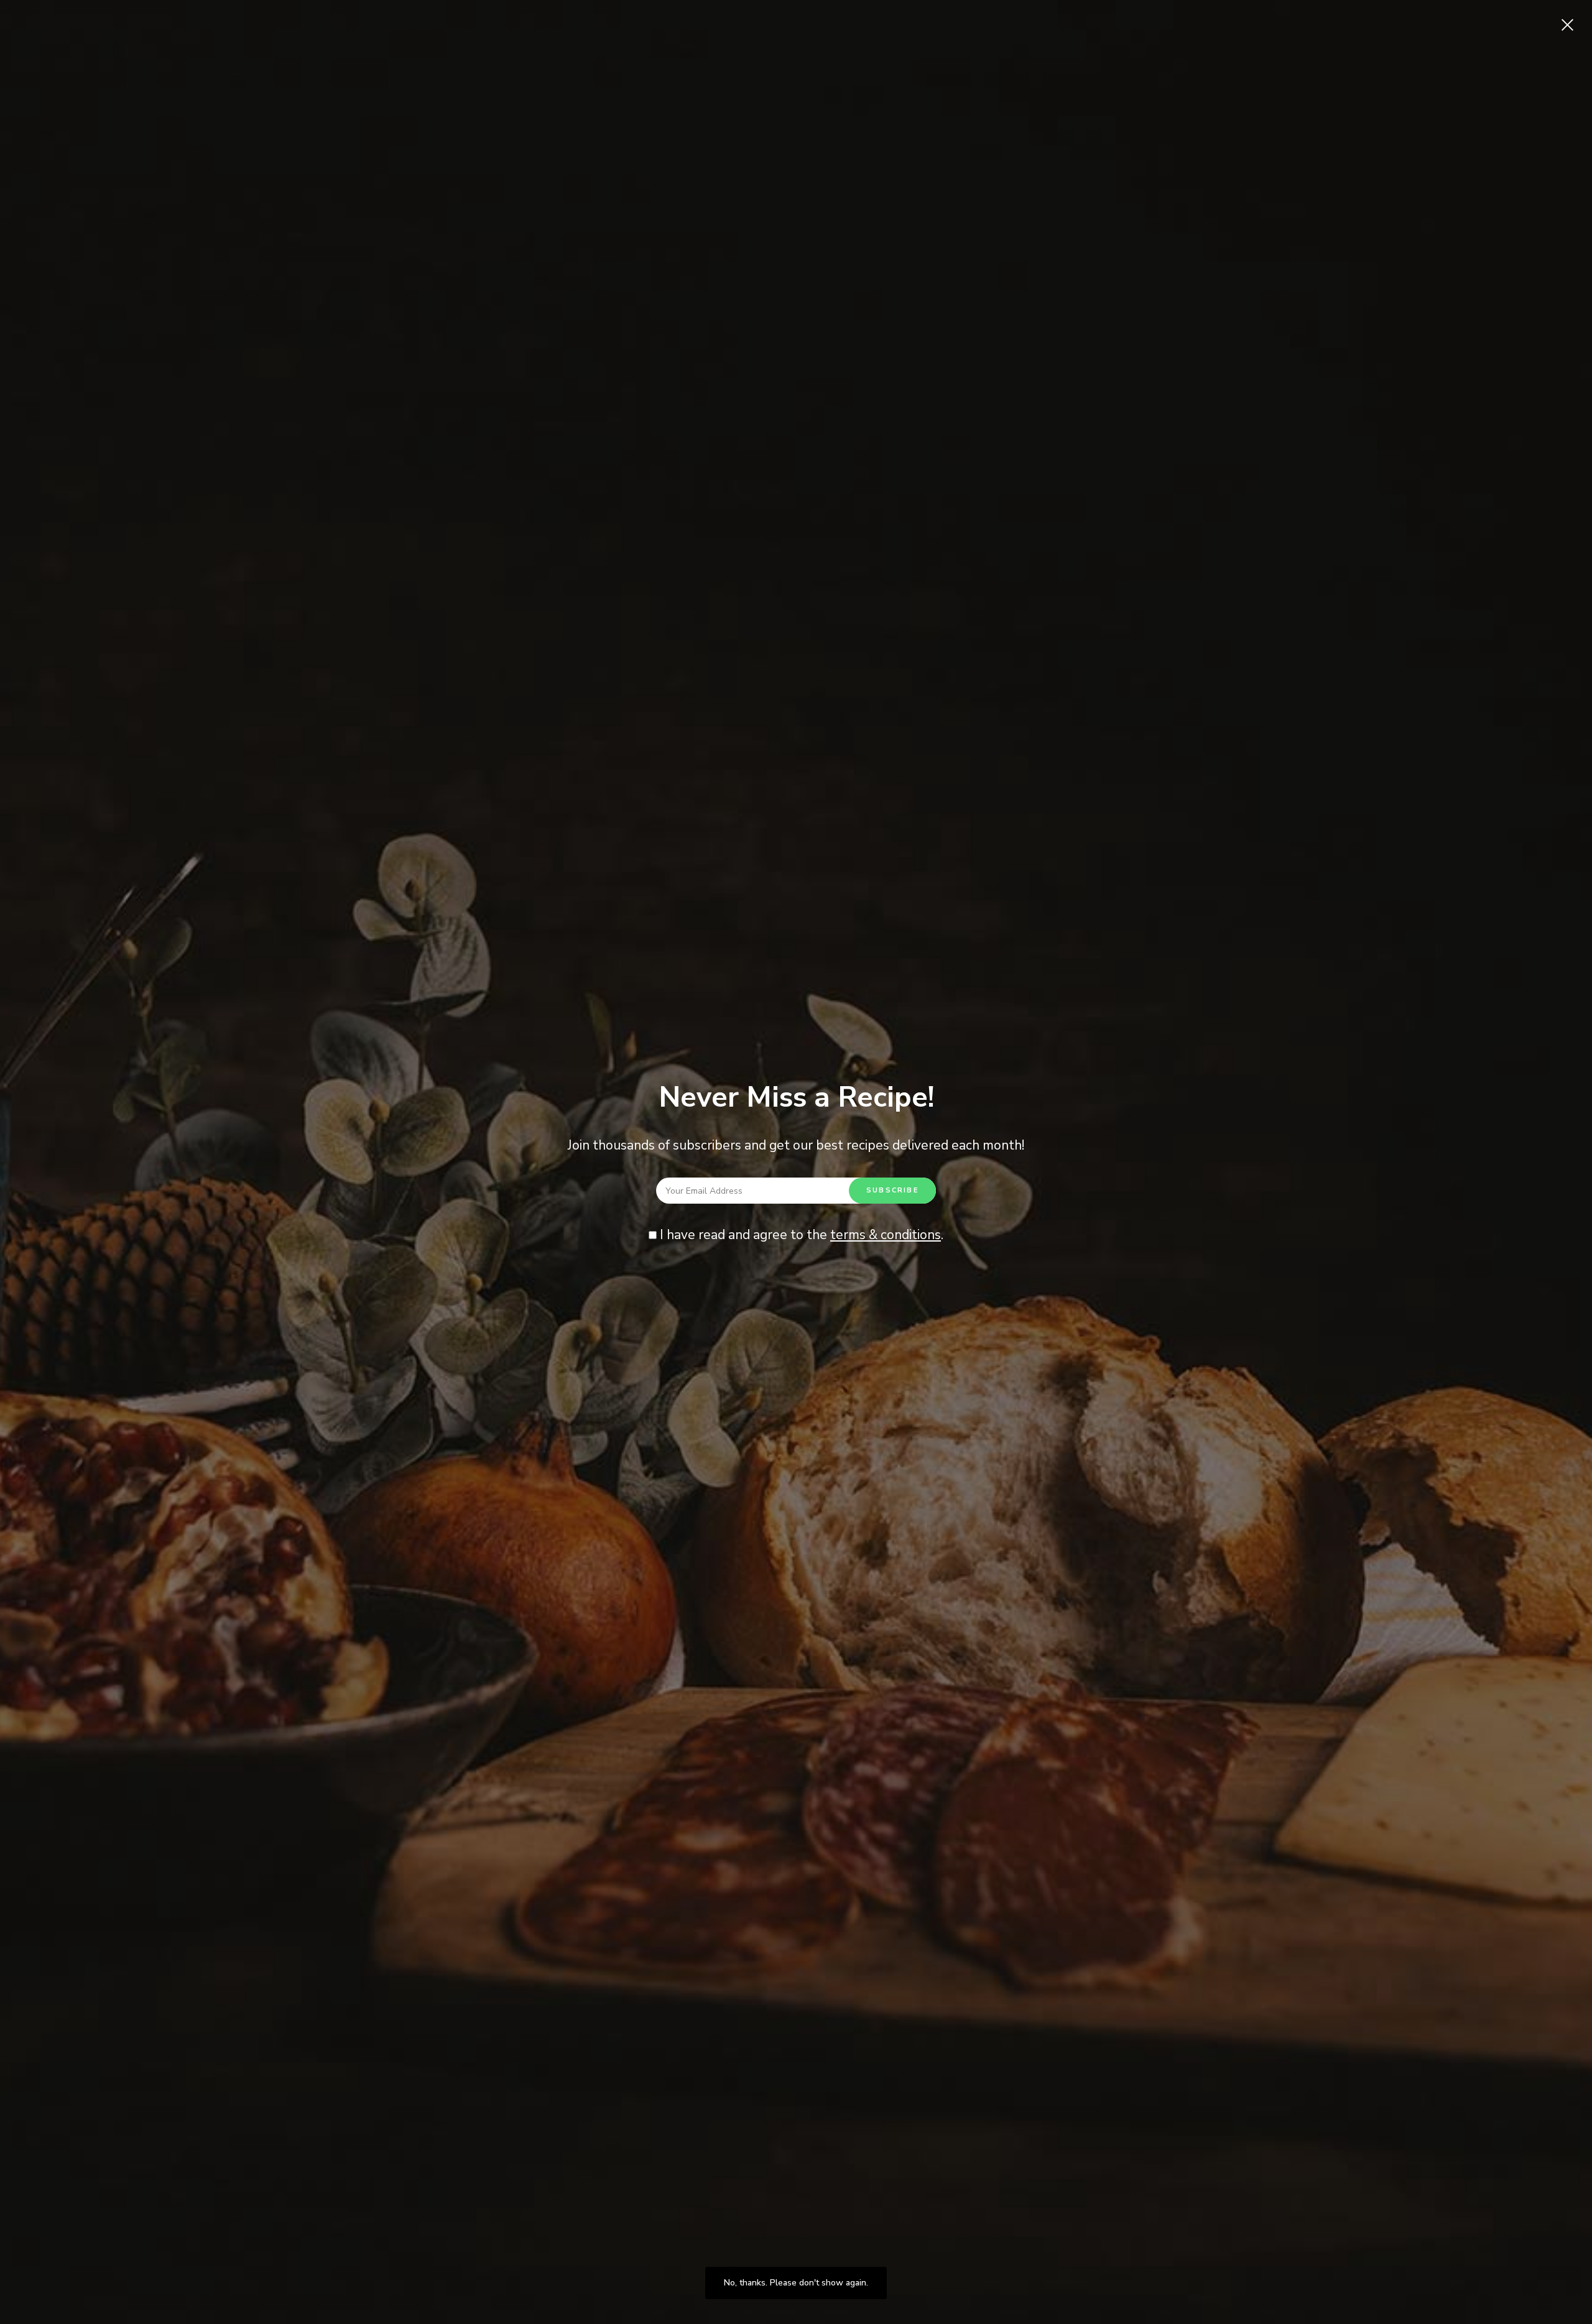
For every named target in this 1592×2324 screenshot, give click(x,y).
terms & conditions (886, 1235)
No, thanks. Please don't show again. (796, 2283)
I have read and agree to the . (800, 1235)
